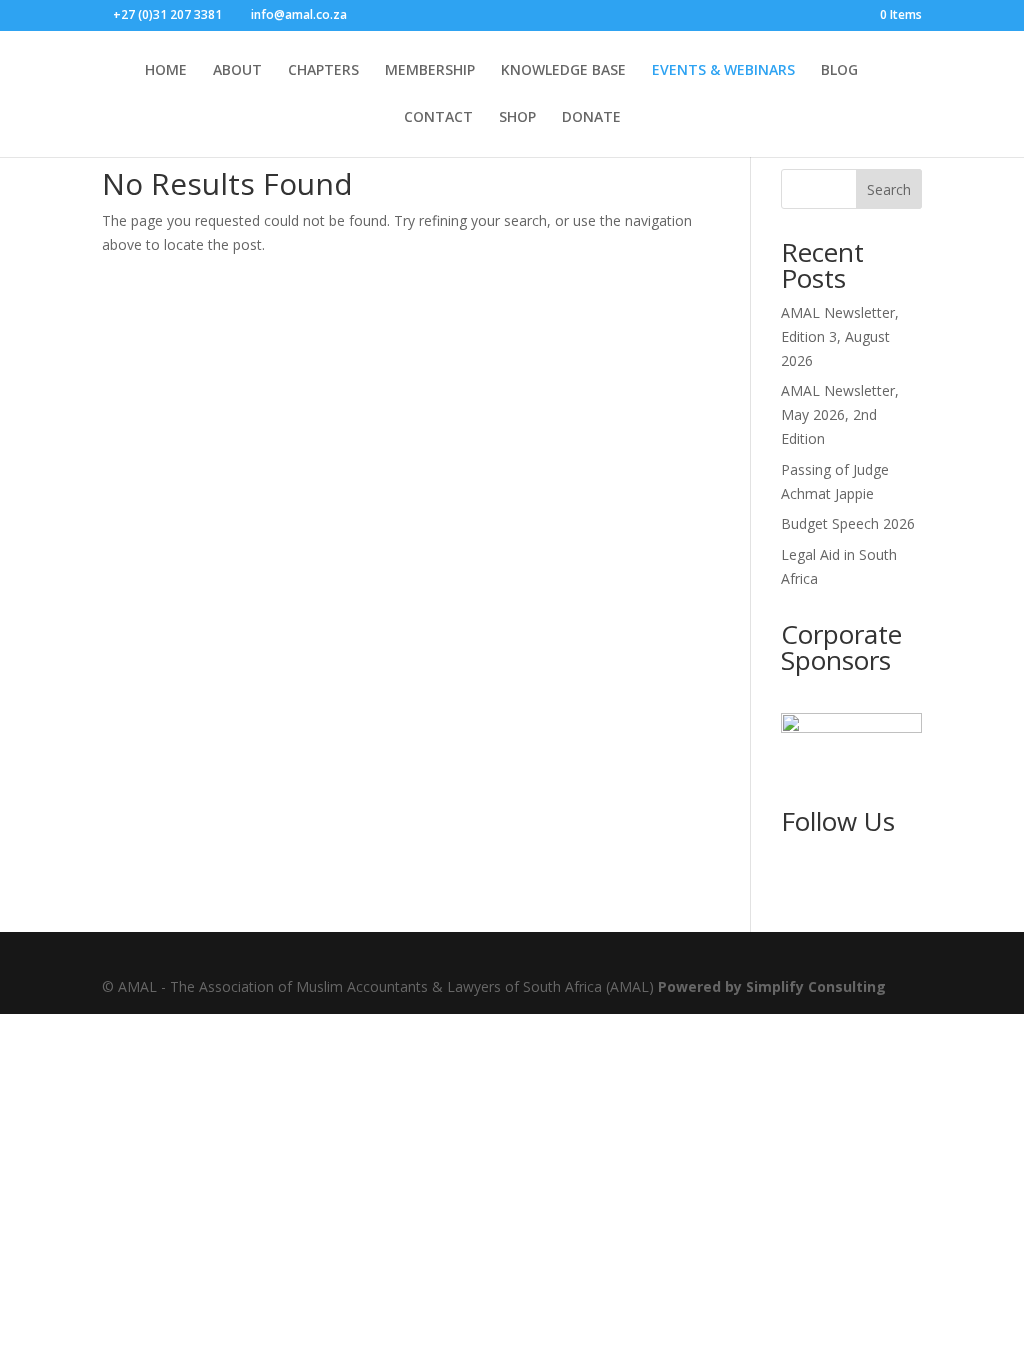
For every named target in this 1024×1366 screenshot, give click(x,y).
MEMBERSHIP (430, 71)
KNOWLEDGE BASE (563, 71)
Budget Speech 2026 (848, 523)
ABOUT (237, 71)
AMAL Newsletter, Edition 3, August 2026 (840, 336)
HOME (166, 71)
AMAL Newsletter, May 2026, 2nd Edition (840, 414)
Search (889, 189)
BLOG (839, 71)
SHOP (517, 118)
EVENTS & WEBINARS (723, 71)
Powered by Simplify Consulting (772, 986)
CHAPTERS (323, 71)
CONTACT (438, 118)
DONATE (591, 118)
